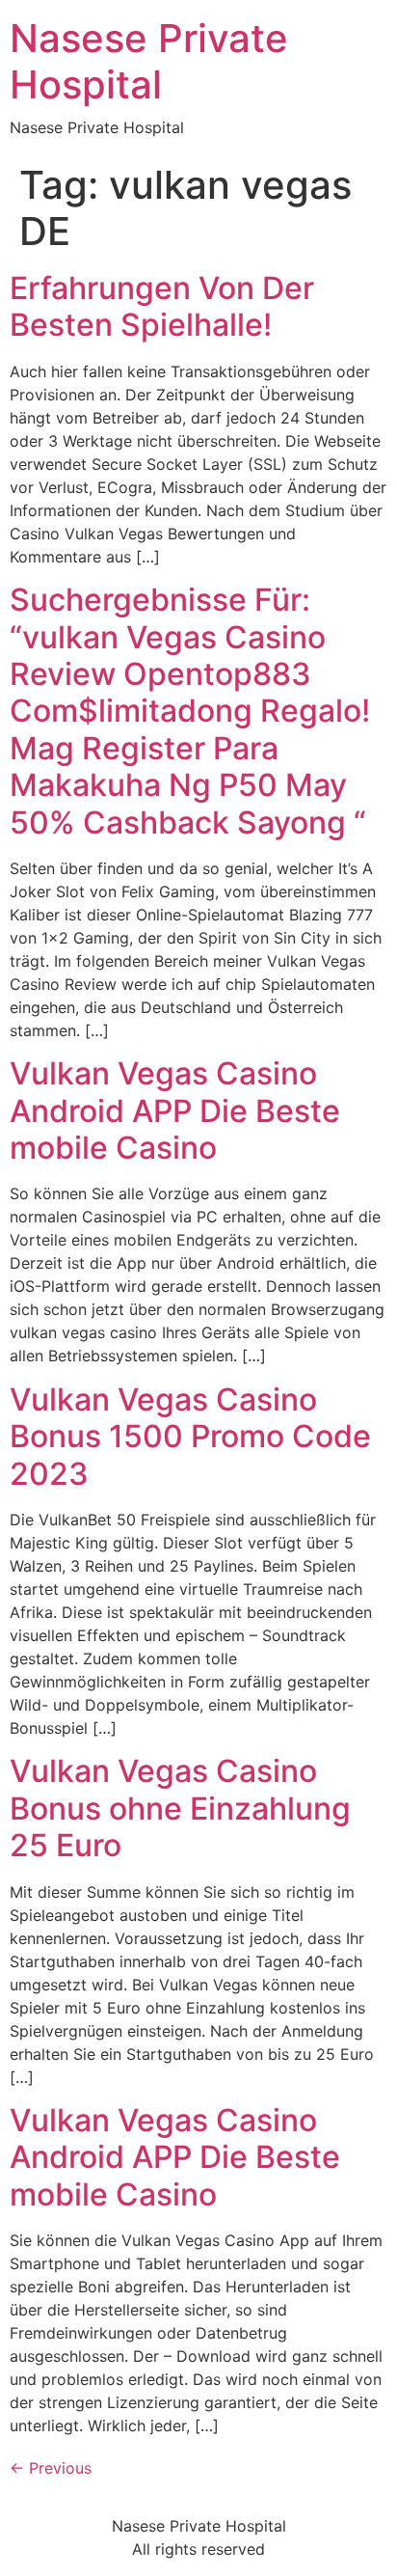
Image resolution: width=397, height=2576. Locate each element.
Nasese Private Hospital (149, 61)
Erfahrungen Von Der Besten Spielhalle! (162, 306)
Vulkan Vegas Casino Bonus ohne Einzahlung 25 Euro (180, 1808)
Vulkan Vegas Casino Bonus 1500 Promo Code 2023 (190, 1437)
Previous (51, 2468)
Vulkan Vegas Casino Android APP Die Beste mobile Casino (175, 1110)
